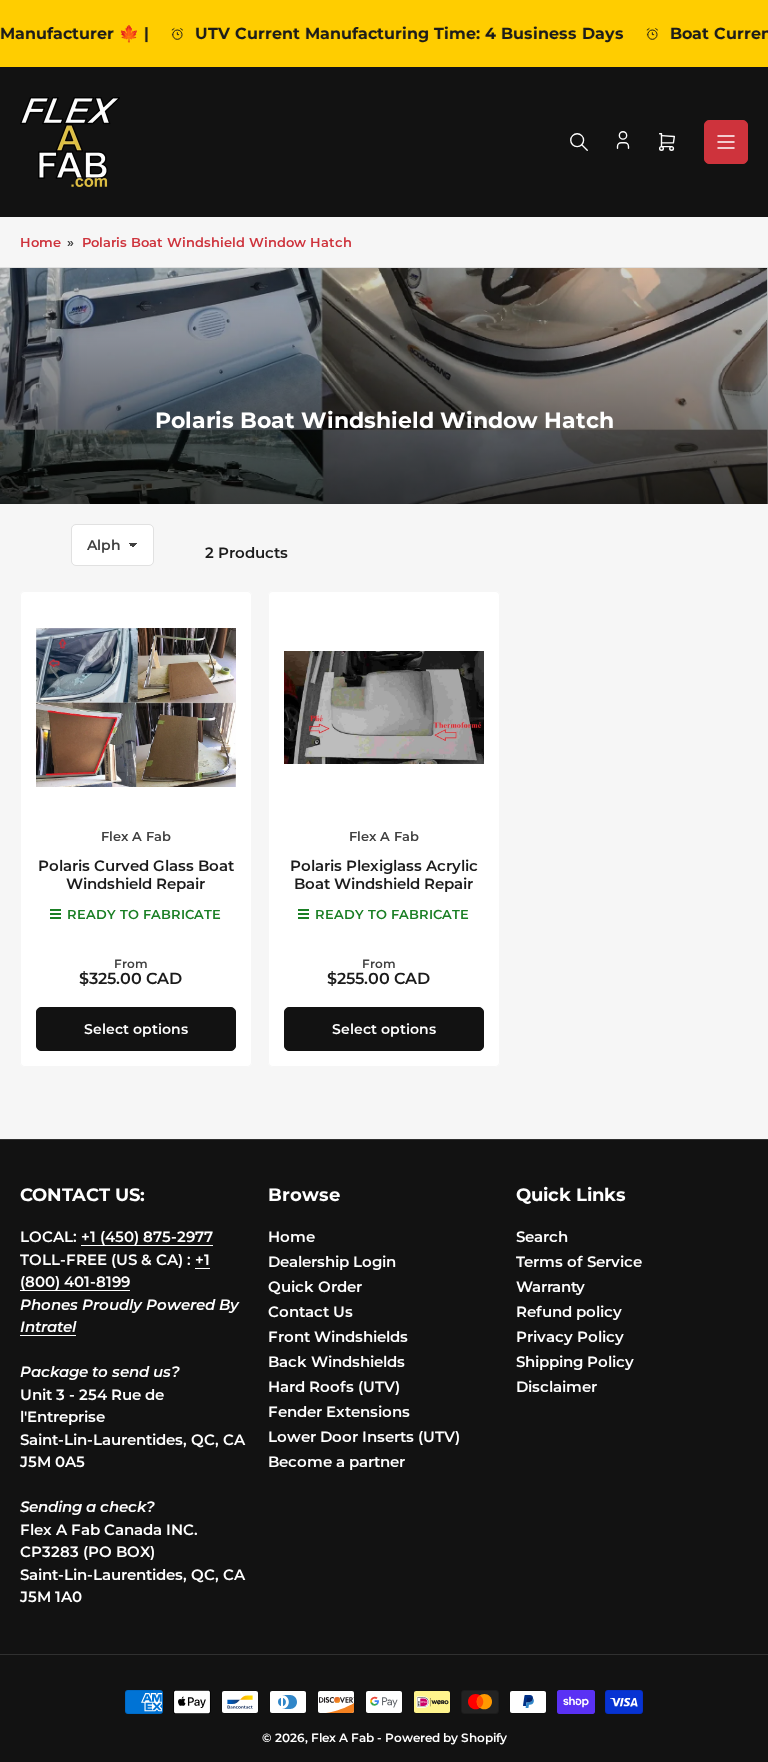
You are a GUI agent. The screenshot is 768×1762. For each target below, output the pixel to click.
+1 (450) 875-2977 (147, 1236)
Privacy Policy (570, 1336)
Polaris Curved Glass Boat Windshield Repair (136, 874)
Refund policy (569, 1311)
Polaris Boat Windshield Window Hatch (217, 242)
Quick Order (315, 1286)
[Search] (579, 142)
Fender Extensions (339, 1411)
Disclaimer (556, 1386)
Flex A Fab (136, 836)
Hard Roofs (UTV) (334, 1386)
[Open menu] (726, 142)
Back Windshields (336, 1361)
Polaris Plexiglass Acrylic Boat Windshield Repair (384, 874)
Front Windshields (338, 1336)
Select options (136, 1029)
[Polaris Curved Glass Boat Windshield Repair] (136, 707)
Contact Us (310, 1311)
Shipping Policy (575, 1361)
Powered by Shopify (446, 1737)
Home (40, 242)
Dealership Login (332, 1261)
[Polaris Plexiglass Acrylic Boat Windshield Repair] (384, 707)
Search (542, 1236)
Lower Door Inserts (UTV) (364, 1436)
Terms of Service (579, 1261)
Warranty (550, 1286)
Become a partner (336, 1461)
